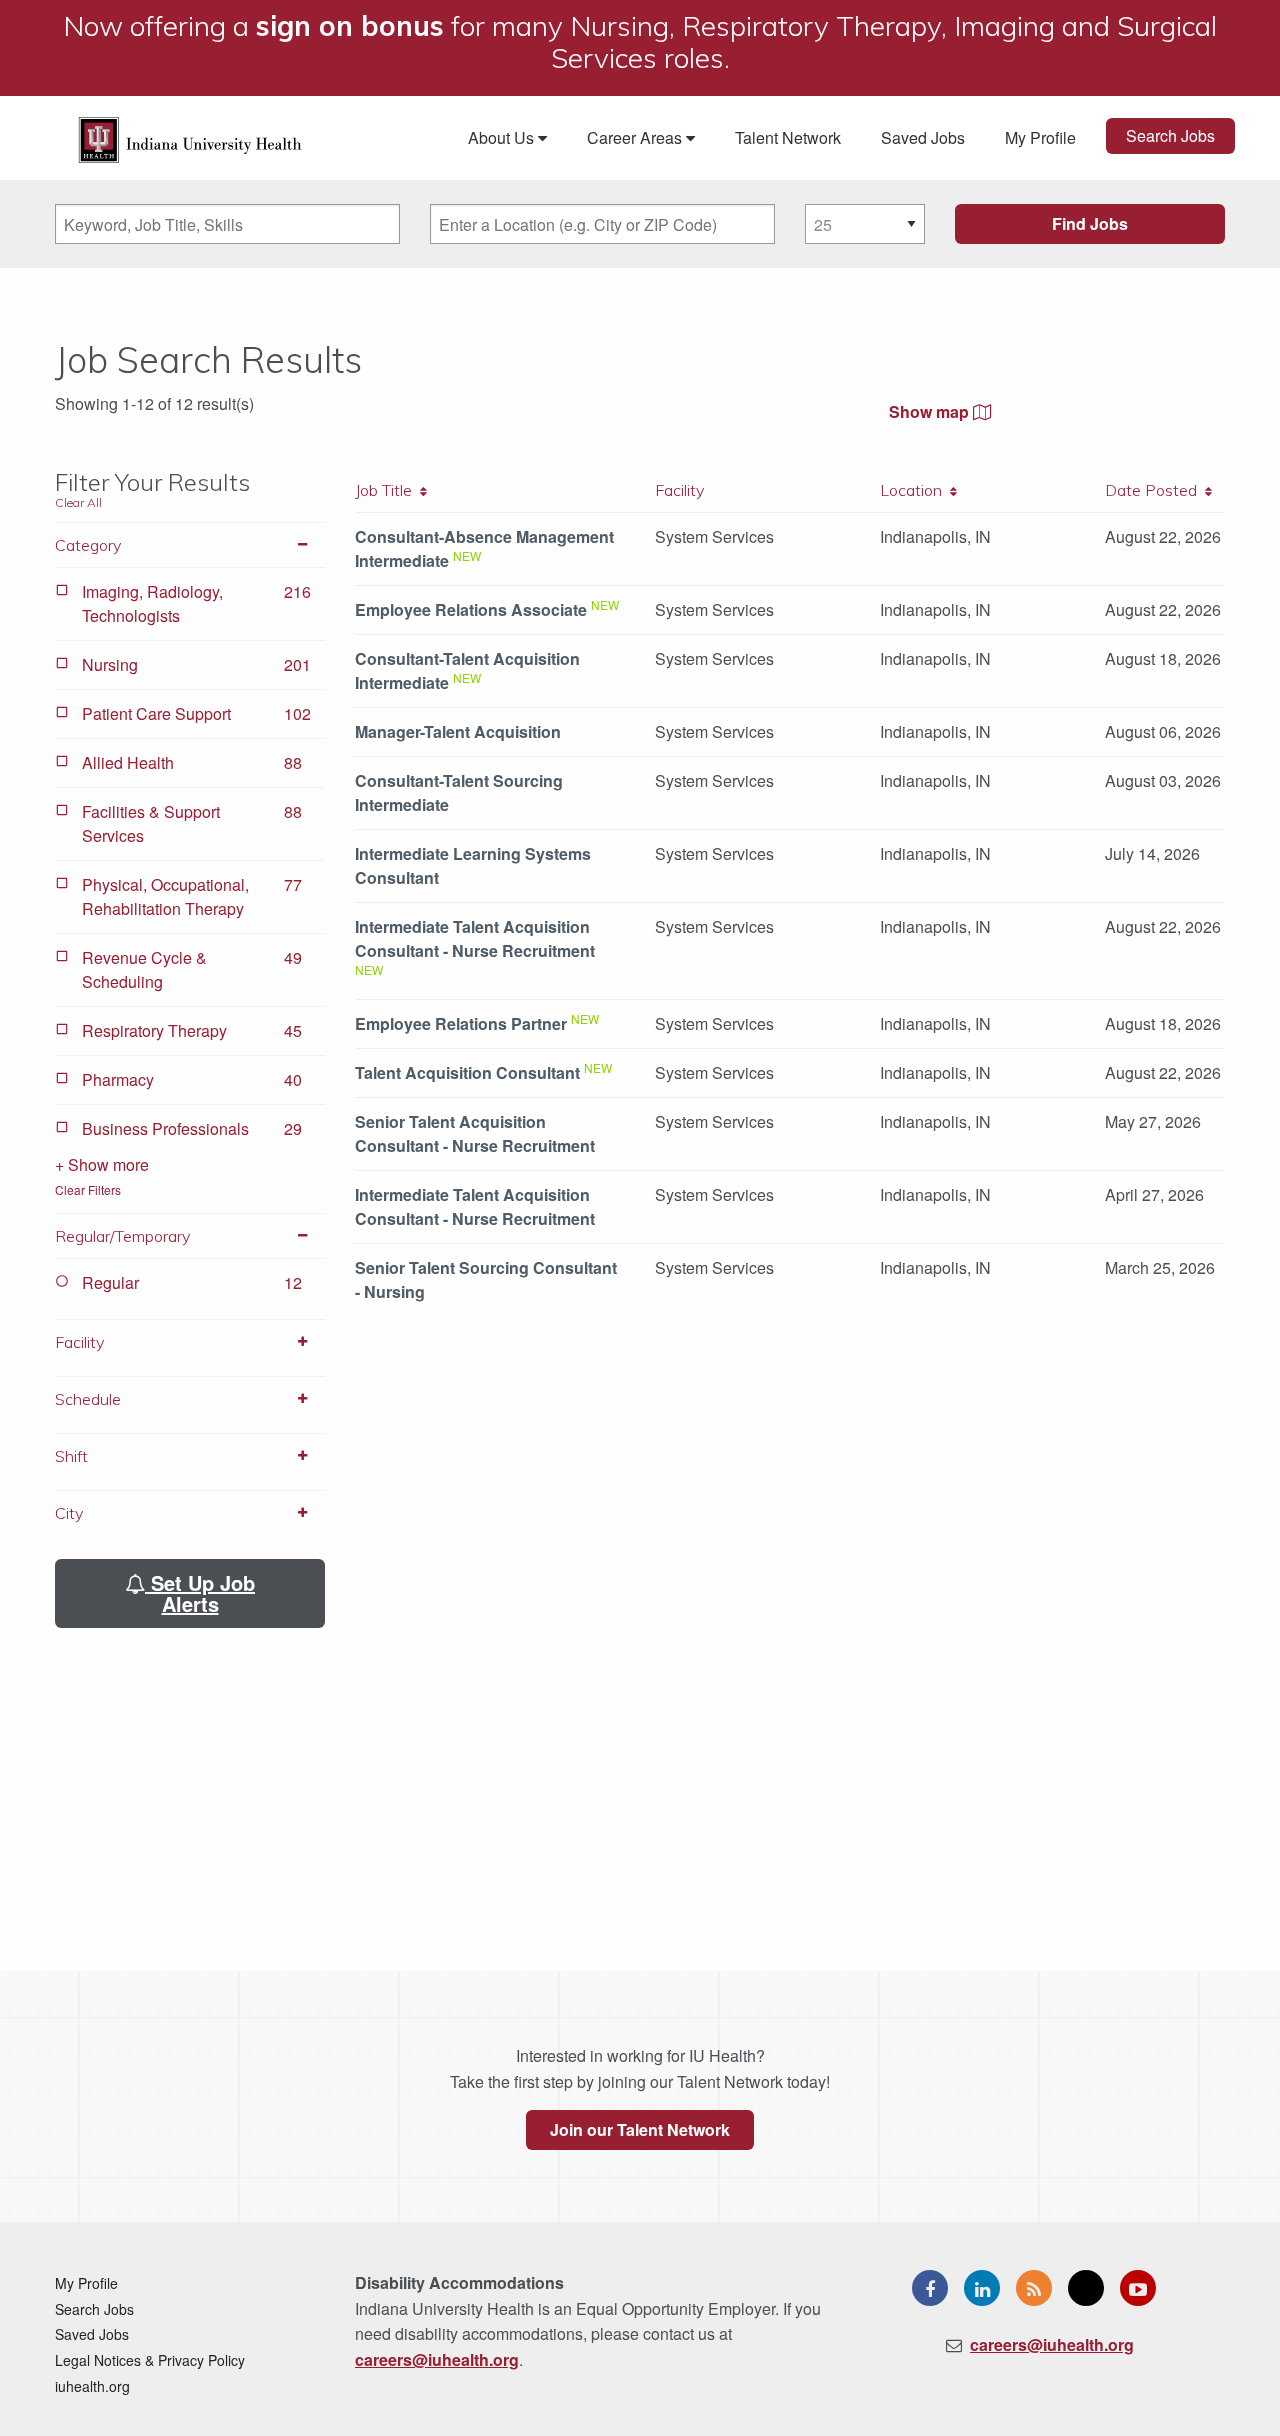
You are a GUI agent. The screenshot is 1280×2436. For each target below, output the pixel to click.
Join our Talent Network (640, 2129)
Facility (79, 1342)
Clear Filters (88, 1189)
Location (915, 490)
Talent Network (788, 137)
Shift (71, 1456)
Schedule (88, 1399)
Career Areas (636, 137)
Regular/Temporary (122, 1236)
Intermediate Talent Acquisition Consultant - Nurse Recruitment (475, 938)
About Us (503, 137)
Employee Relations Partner (461, 1023)
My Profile (1040, 137)
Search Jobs (1170, 135)
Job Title (387, 490)
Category (88, 545)
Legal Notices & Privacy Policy (150, 2360)
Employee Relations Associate (471, 609)
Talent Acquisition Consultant (467, 1072)
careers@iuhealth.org (437, 2359)
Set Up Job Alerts (200, 1593)
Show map (931, 411)
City (69, 1513)
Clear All (78, 502)
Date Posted (1155, 490)
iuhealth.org (92, 2386)
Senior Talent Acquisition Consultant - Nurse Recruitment (475, 1133)
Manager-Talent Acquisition (458, 731)
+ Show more (102, 1164)
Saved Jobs (923, 137)
